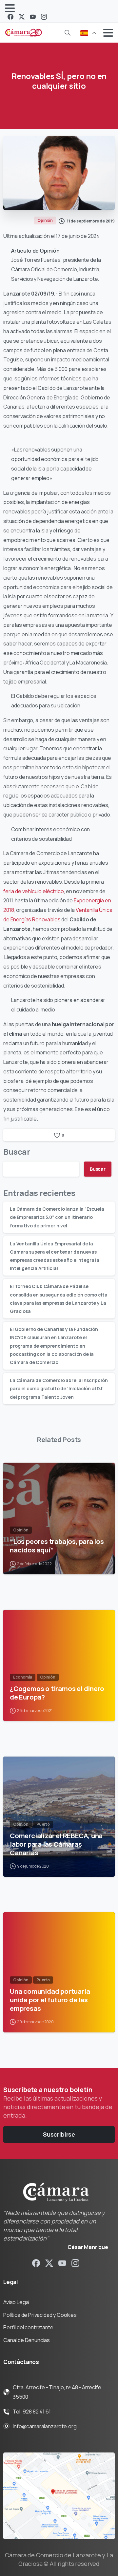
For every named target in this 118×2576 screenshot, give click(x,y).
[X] (22, 17)
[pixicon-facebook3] (36, 2263)
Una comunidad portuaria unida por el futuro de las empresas (50, 2000)
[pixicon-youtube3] (62, 2263)
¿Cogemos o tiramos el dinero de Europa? (57, 1693)
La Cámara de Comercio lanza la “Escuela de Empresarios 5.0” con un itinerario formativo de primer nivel (57, 1217)
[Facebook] (10, 17)
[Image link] (59, 2496)
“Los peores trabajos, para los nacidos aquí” (57, 1546)
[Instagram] (44, 17)
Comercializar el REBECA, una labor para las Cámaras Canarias (56, 1844)
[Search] (68, 33)
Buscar (17, 1152)
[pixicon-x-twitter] (49, 2263)
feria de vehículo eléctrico (34, 891)
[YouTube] (33, 17)
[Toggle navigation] (10, 8)
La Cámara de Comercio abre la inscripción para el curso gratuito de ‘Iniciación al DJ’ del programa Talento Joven (59, 1388)
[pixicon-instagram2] (75, 2263)
